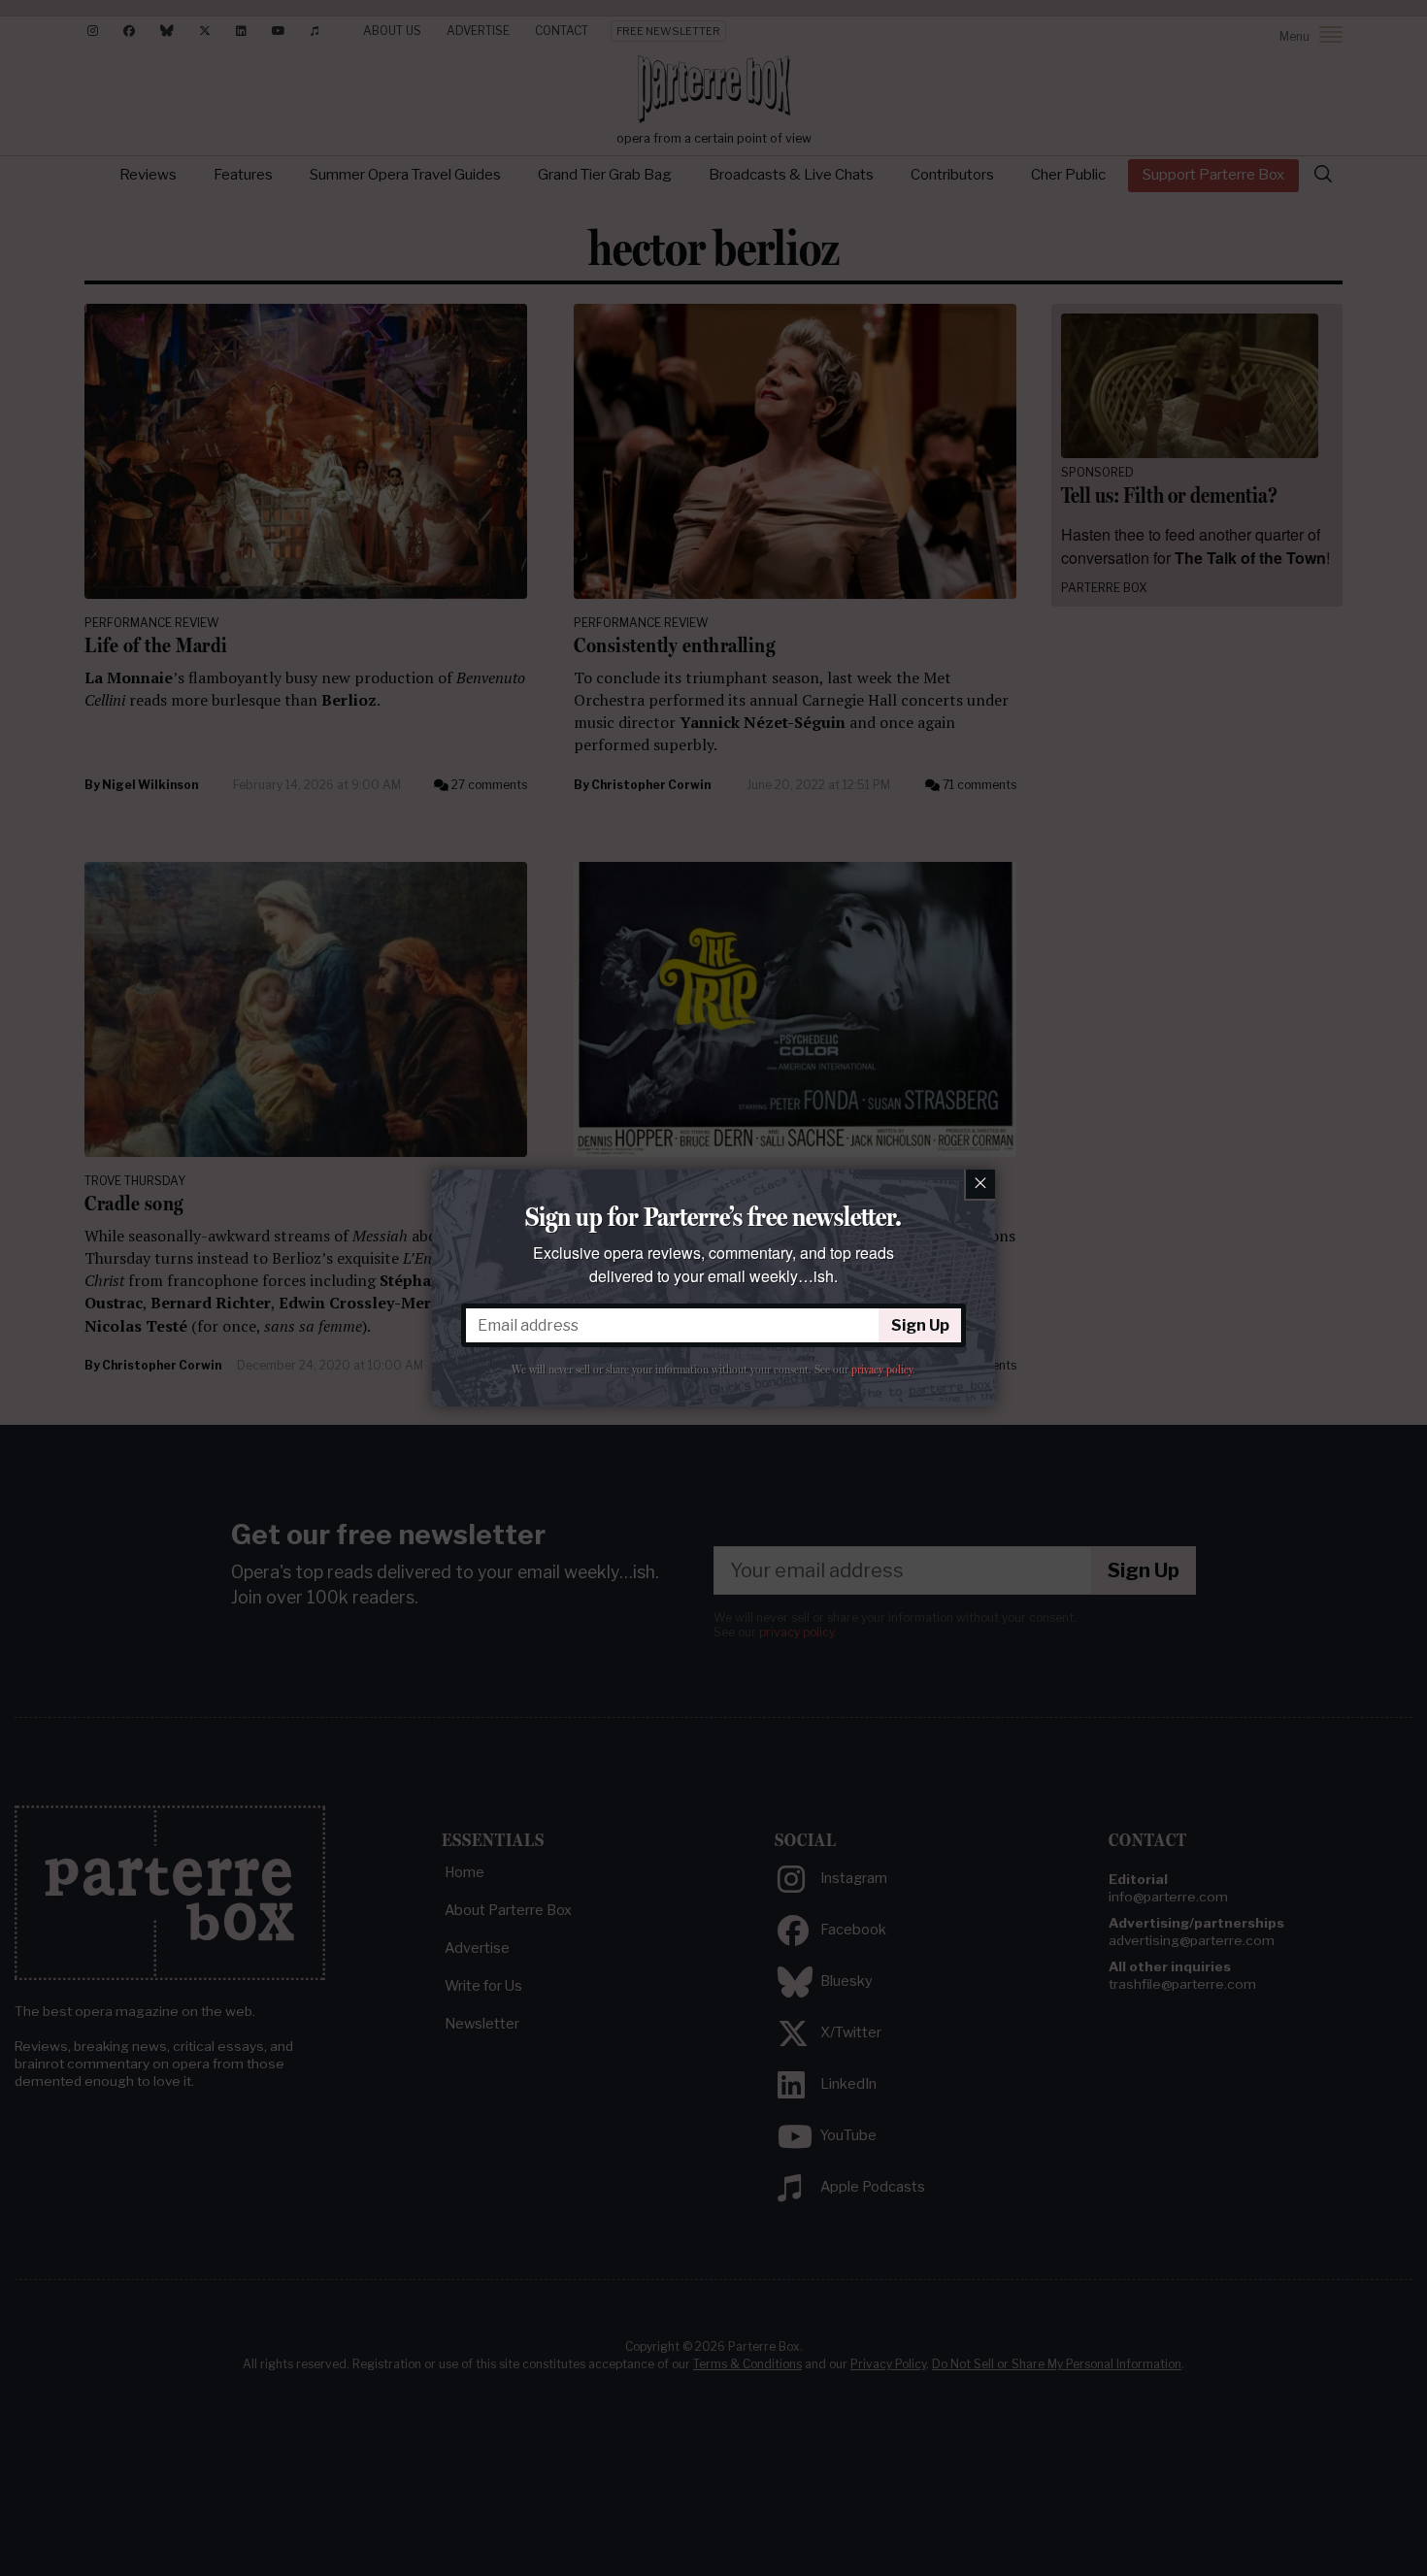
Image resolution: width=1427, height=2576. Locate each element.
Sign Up (920, 1325)
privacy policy (882, 1370)
